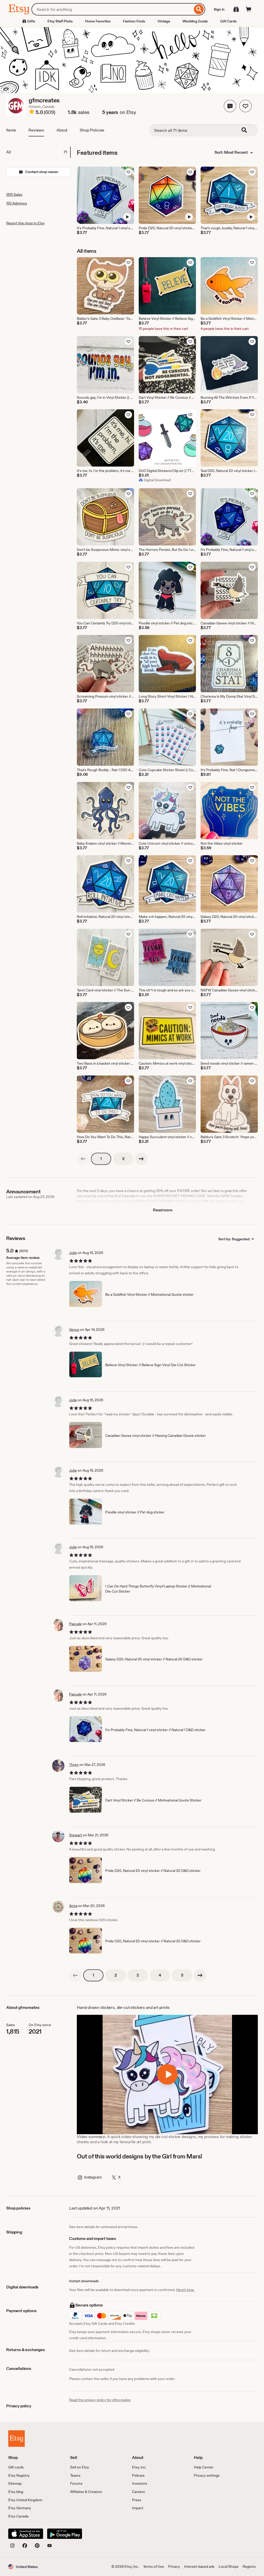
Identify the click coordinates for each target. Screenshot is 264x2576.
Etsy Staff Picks (60, 21)
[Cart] (249, 9)
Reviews (36, 130)
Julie (73, 1253)
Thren (74, 1765)
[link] (83, 1159)
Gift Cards (228, 21)
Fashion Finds (134, 21)
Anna (73, 1906)
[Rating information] (32, 112)
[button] (230, 106)
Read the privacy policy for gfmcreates (100, 2400)
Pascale (75, 1624)
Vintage (164, 21)
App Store (26, 2534)
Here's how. (185, 2290)
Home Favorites (98, 21)
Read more (163, 1210)
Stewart (76, 1835)
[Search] (199, 9)
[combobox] (112, 9)
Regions (249, 2566)
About (62, 130)
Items (11, 130)
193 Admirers (17, 203)
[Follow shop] (245, 106)
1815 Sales (14, 194)
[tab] (38, 152)
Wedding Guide (195, 21)
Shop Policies (92, 130)
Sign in (219, 9)
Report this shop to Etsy (26, 223)
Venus (74, 1330)
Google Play (65, 2534)
